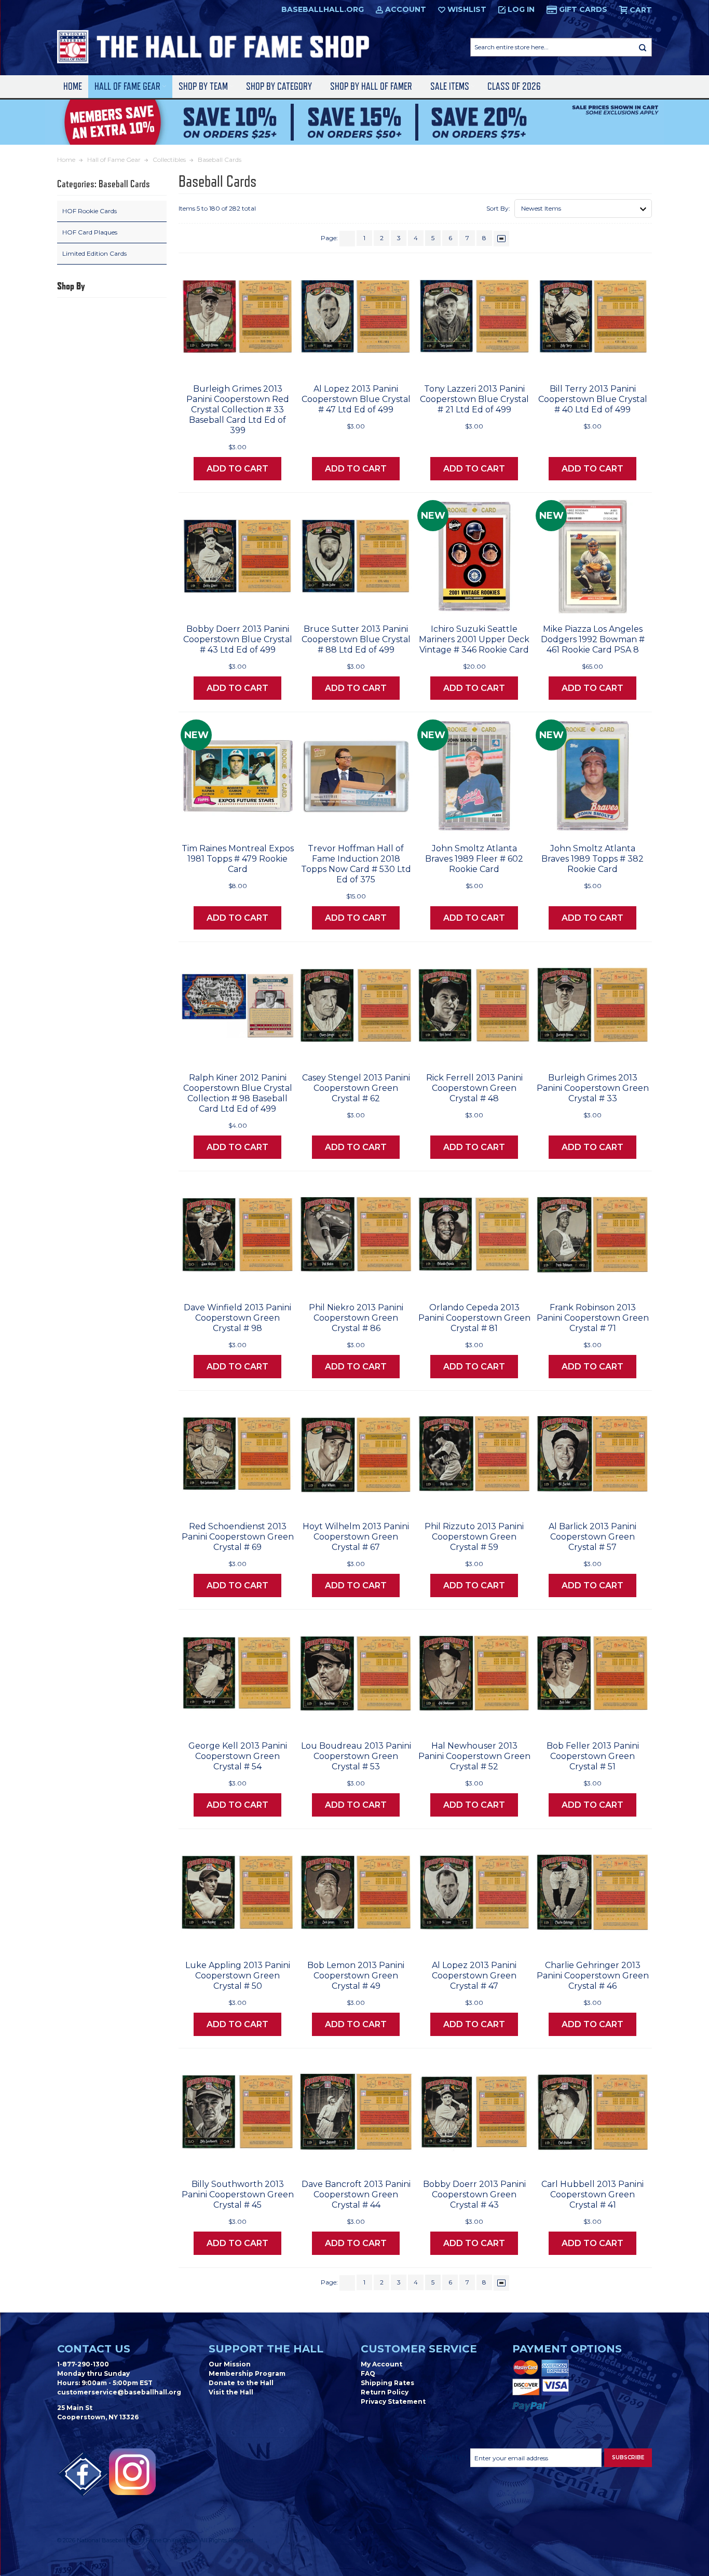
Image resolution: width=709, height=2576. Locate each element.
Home (73, 86)
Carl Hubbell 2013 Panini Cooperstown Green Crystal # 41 (592, 2194)
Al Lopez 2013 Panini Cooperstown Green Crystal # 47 (474, 1976)
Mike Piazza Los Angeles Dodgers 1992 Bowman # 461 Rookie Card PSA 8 (593, 639)
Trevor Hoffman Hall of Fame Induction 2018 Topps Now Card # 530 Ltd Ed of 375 (356, 864)
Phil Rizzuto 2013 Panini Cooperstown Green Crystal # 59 (474, 1537)
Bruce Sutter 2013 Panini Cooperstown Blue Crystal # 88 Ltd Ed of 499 (356, 639)
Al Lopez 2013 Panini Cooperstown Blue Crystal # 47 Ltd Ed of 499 (356, 399)
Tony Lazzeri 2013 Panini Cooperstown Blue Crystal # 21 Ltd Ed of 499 (474, 399)
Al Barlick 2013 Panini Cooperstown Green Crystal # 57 (592, 1537)
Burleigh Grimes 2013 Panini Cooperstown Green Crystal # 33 (593, 1088)
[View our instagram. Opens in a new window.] (132, 2472)
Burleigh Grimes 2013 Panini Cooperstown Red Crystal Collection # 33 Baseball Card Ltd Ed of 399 (238, 410)
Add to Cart (237, 469)
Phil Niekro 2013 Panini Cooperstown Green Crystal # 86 (356, 1318)
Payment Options (567, 2349)
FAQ (368, 2373)
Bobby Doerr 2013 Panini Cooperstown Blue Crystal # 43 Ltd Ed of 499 (238, 639)
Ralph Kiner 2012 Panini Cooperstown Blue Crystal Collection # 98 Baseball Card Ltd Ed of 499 (238, 1093)
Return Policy (385, 2392)
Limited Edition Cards (94, 253)
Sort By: (498, 208)
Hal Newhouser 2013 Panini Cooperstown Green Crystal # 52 (474, 1756)
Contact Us (94, 2349)
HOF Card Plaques (90, 232)
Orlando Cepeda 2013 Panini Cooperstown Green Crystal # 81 (474, 1318)
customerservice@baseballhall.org (119, 2392)
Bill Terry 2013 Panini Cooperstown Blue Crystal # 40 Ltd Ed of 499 (593, 399)
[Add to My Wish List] (266, 363)
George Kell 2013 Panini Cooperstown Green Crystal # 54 (238, 1756)
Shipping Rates (387, 2383)
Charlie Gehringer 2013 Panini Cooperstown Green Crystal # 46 (593, 1976)
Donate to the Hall (241, 2383)
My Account (381, 2364)
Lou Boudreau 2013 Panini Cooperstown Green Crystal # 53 (356, 1756)
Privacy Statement (393, 2401)
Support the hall (266, 2349)
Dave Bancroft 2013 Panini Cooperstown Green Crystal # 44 (356, 2194)
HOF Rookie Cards (90, 211)
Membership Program (247, 2373)
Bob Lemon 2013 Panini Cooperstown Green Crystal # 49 (356, 1976)
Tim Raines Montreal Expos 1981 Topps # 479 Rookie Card (238, 859)
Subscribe (628, 2457)
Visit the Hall (231, 2392)
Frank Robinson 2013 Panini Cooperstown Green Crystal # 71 (593, 1318)
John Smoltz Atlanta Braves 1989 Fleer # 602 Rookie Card (474, 859)
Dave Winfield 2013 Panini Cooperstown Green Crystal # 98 (237, 1318)
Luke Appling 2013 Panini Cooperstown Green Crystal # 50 (238, 1976)
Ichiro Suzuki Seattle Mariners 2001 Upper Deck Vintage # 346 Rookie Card (474, 639)
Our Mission (230, 2364)
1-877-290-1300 (83, 2364)
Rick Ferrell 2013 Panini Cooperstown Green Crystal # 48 (474, 1088)
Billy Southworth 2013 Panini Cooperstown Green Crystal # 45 (238, 2194)
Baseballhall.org (323, 9)
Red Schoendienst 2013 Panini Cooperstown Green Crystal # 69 (238, 1537)
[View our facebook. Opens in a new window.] (83, 2474)
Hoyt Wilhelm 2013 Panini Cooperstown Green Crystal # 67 (356, 1537)
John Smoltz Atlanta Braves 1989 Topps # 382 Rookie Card (592, 859)
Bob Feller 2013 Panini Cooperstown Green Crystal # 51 (593, 1756)
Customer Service (419, 2349)
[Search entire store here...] (643, 47)
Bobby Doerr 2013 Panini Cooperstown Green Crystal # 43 (474, 2194)
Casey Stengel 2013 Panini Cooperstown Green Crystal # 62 (356, 1088)
